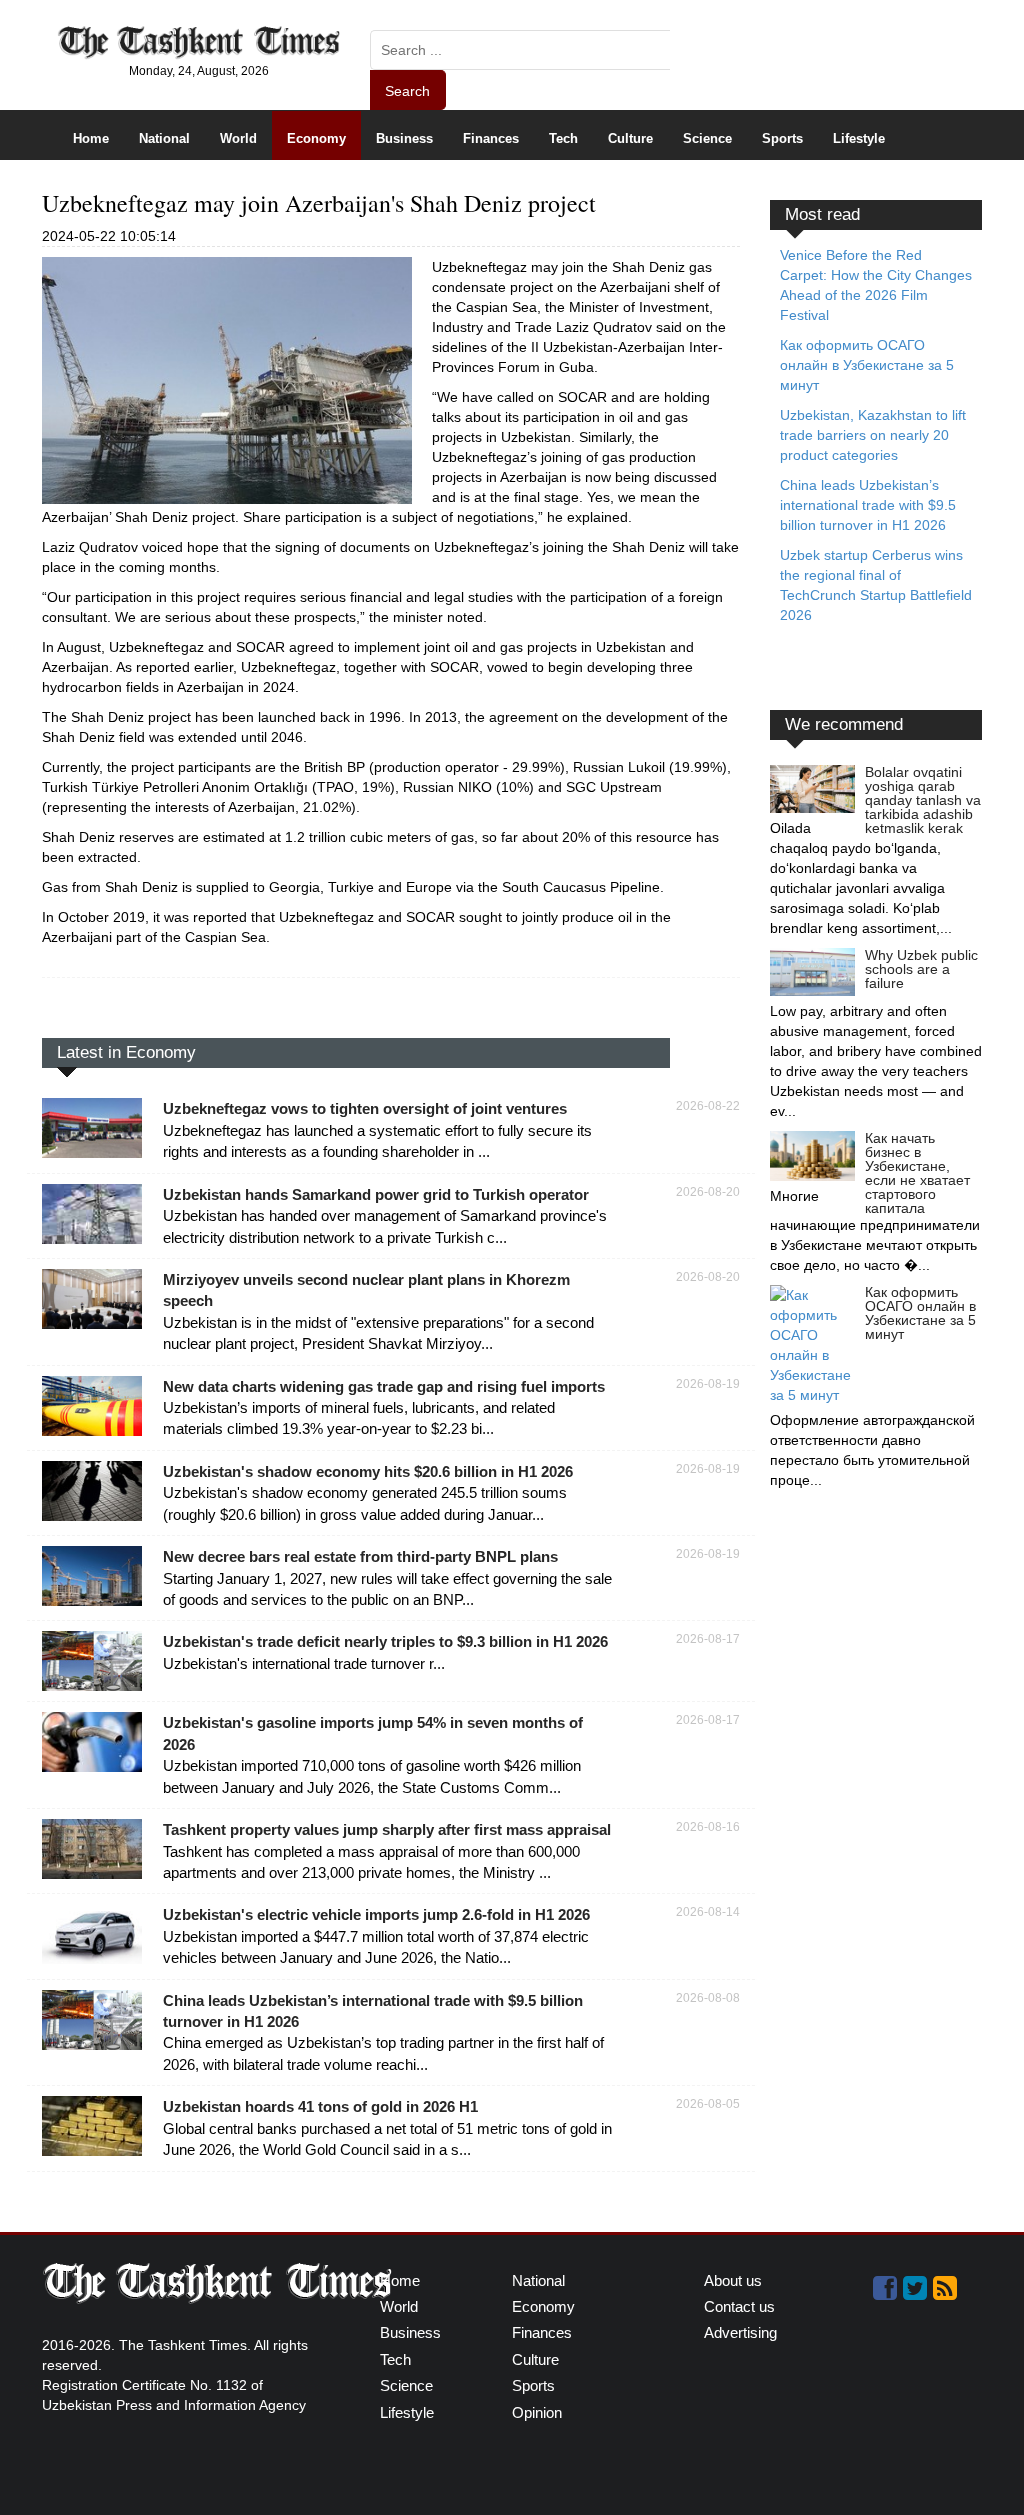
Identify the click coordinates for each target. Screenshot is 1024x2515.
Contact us (739, 2306)
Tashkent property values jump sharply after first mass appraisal (387, 1829)
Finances (491, 138)
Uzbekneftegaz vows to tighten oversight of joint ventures (365, 1108)
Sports (782, 138)
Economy (316, 138)
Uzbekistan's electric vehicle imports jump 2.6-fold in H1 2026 (376, 1914)
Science (707, 138)
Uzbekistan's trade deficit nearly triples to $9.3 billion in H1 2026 (385, 1641)
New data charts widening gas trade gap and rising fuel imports (384, 1386)
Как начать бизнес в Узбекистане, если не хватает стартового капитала (917, 1173)
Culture (630, 138)
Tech (563, 138)
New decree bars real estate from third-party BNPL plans (360, 1556)
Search (407, 91)
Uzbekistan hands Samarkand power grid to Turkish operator (376, 1194)
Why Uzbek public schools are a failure (921, 969)
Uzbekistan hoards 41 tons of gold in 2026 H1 (320, 2106)
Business (404, 138)
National (164, 138)
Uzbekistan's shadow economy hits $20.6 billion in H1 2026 (368, 1471)
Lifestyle (859, 138)
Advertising (740, 2332)
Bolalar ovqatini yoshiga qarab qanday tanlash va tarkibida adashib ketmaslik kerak (923, 800)
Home (91, 138)
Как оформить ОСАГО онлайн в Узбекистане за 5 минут (920, 1313)
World (238, 138)
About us (733, 2280)
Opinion (537, 2412)
